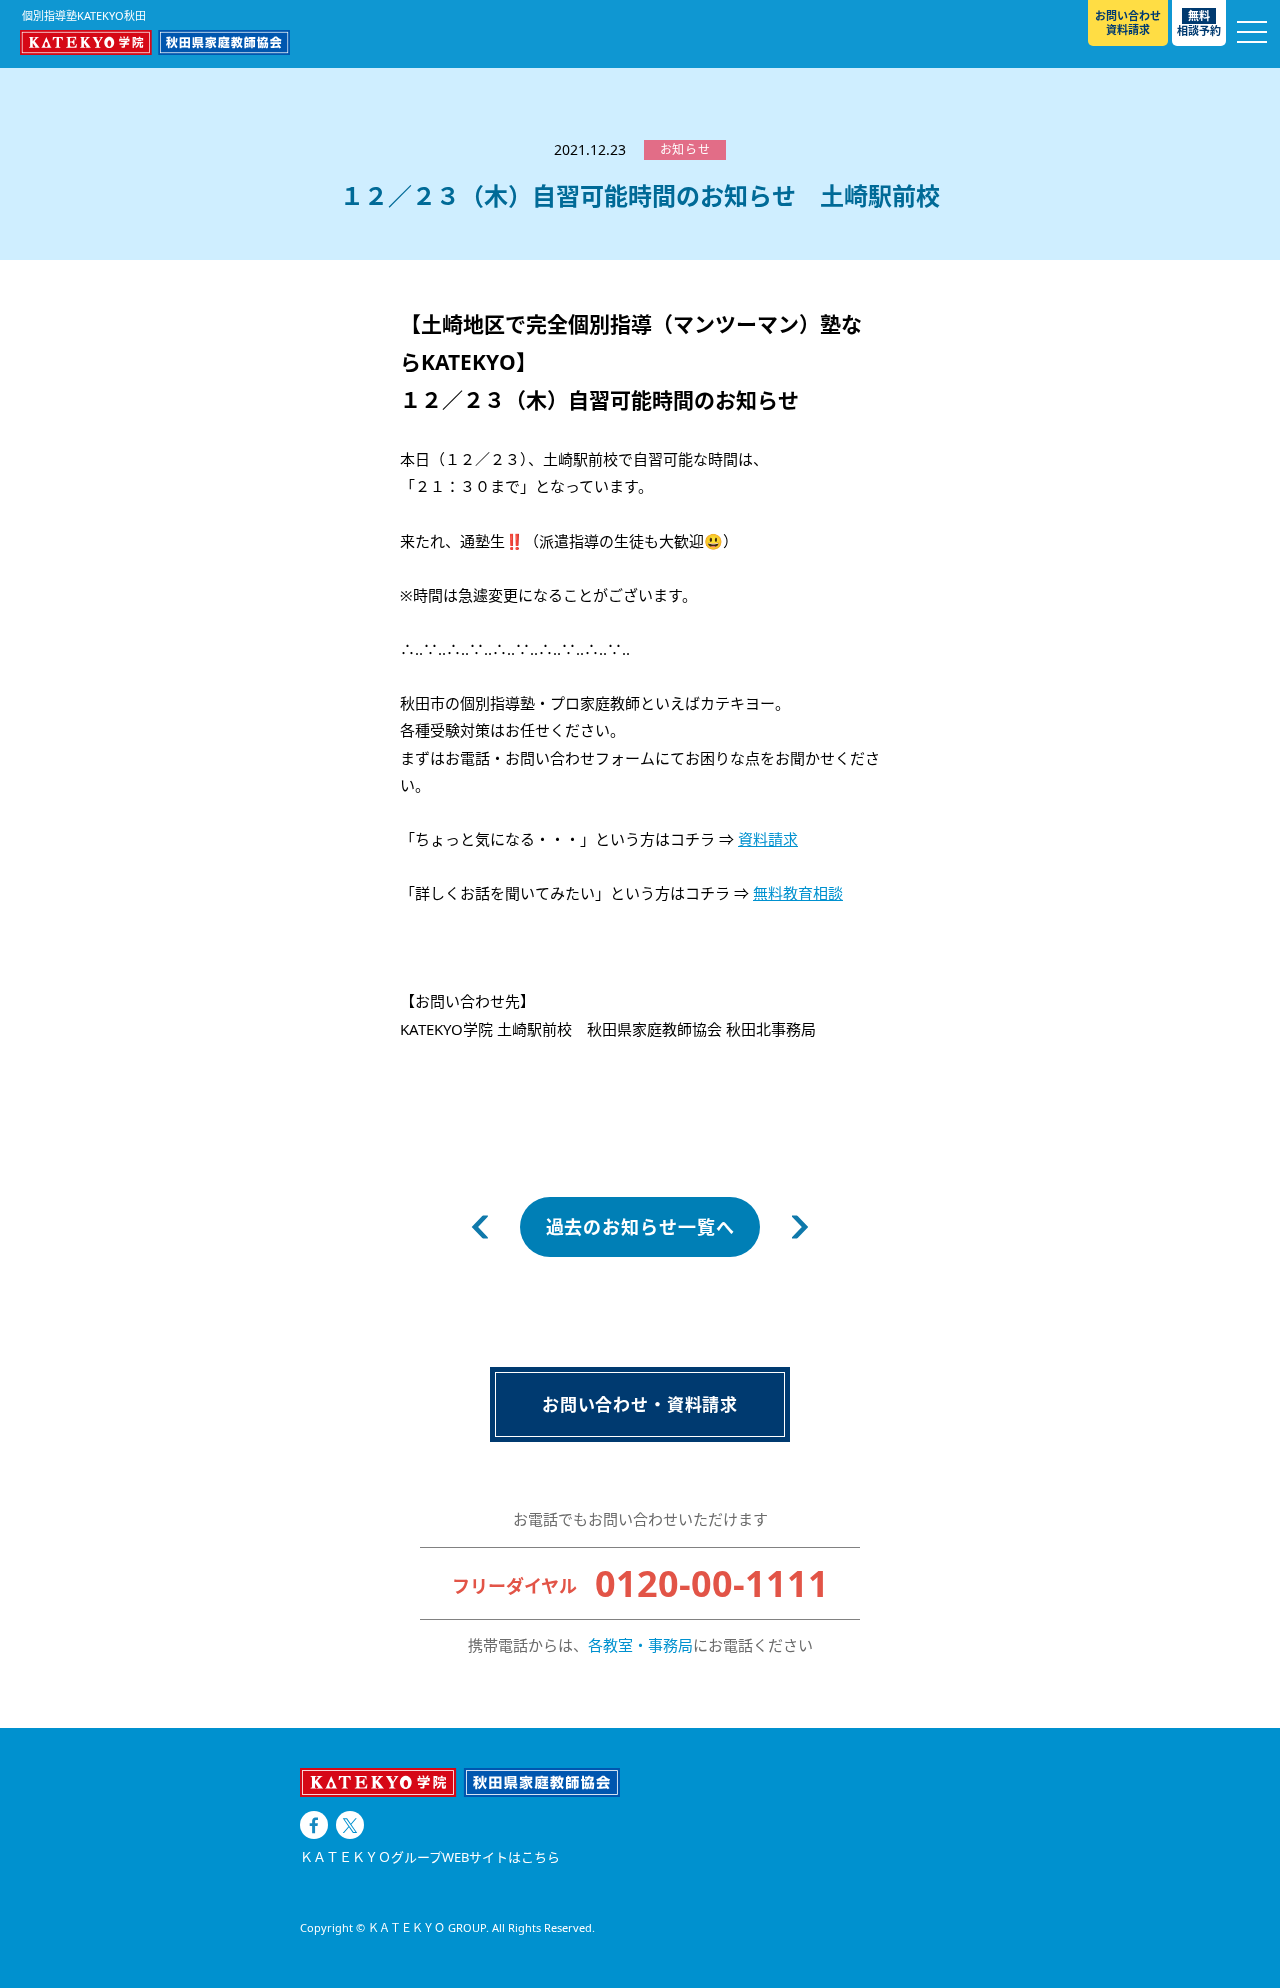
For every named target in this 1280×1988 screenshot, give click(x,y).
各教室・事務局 (640, 1645)
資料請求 (768, 839)
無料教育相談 (798, 893)
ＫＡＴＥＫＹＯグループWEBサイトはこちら (430, 1857)
